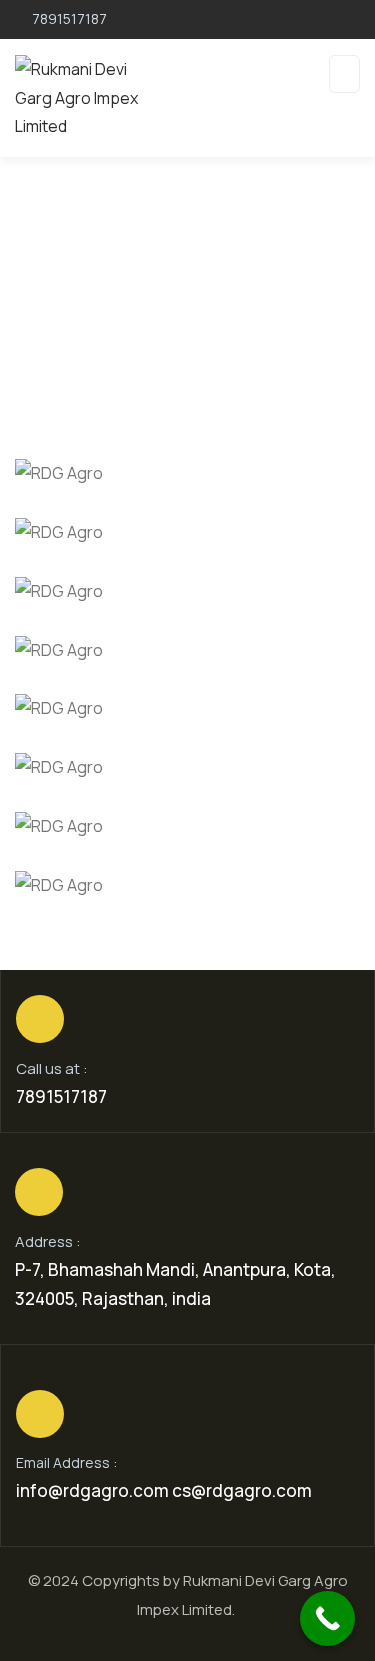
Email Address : (66, 1462)
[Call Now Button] (327, 1618)
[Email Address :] (40, 1414)
